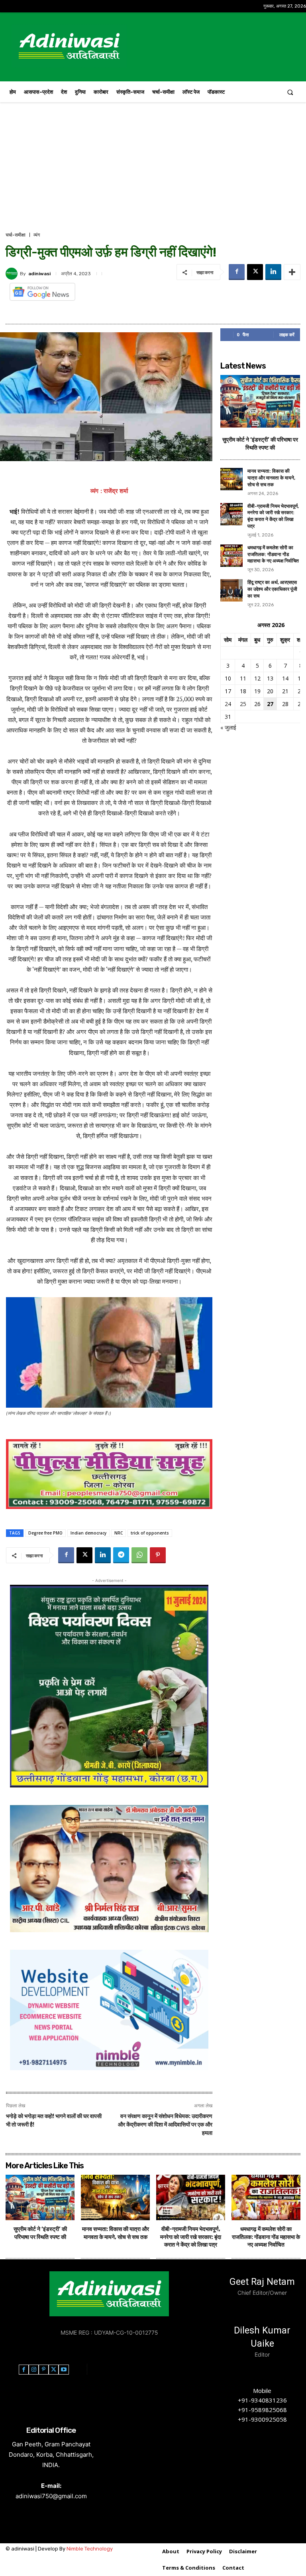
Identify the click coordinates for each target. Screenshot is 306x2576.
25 (243, 704)
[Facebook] (237, 272)
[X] (255, 272)
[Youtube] (64, 2370)
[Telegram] (121, 1555)
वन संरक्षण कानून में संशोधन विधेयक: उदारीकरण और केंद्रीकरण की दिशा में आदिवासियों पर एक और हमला (165, 2125)
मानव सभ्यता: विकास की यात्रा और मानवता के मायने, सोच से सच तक (271, 478)
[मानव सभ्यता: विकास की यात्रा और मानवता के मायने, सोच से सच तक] (231, 479)
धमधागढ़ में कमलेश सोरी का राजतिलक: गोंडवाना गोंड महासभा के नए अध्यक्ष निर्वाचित (273, 554)
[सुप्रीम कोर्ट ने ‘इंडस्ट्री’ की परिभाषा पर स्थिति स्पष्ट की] (260, 401)
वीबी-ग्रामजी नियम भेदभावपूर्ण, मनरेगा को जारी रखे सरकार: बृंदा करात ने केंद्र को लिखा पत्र (191, 2237)
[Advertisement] (153, 171)
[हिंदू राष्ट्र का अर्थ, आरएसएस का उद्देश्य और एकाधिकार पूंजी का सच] (231, 590)
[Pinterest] (158, 1555)
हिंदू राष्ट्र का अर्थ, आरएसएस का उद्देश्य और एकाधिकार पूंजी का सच (272, 589)
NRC (119, 1533)
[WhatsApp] (139, 1555)
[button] (290, 92)
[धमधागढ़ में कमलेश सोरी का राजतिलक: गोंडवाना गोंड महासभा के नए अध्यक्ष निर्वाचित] (231, 556)
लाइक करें (287, 334)
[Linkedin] (273, 272)
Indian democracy (88, 1533)
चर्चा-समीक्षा (16, 235)
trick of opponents (150, 1533)
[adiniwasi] (13, 274)
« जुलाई (228, 727)
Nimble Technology (90, 2549)
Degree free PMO (45, 1533)
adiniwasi (39, 274)
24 (228, 704)
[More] (292, 272)
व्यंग (37, 235)
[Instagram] (34, 2370)
